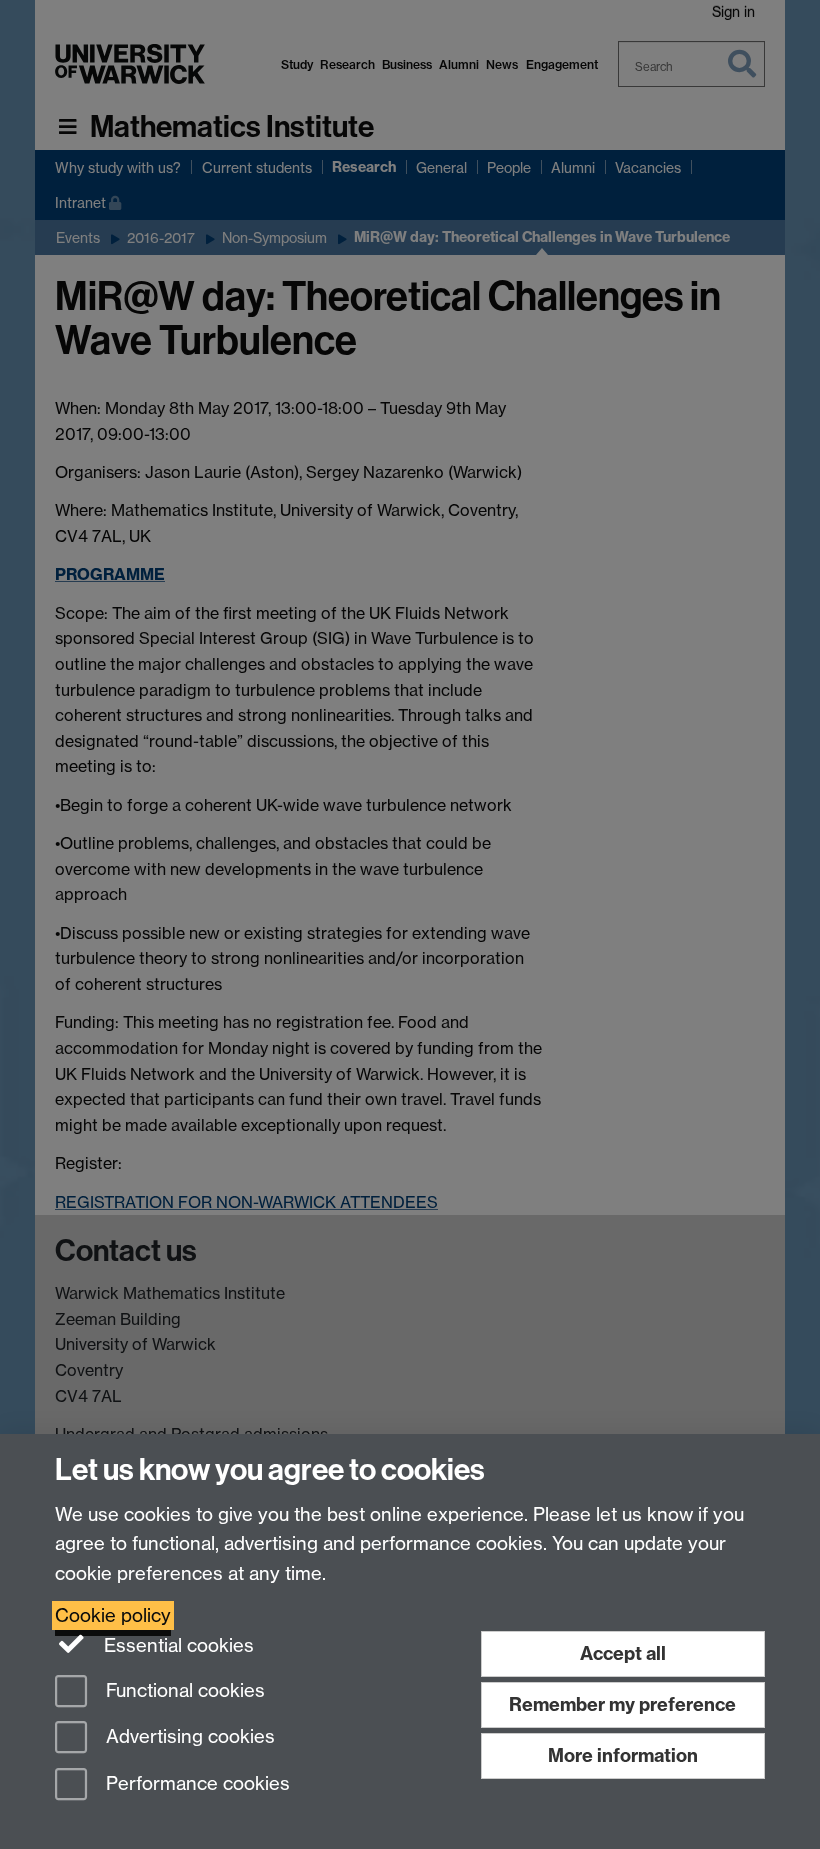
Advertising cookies (188, 1737)
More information (623, 1755)
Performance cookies (195, 1784)
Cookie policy (113, 1615)
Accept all (623, 1653)
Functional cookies (183, 1690)
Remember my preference (622, 1704)
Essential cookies (176, 1645)
